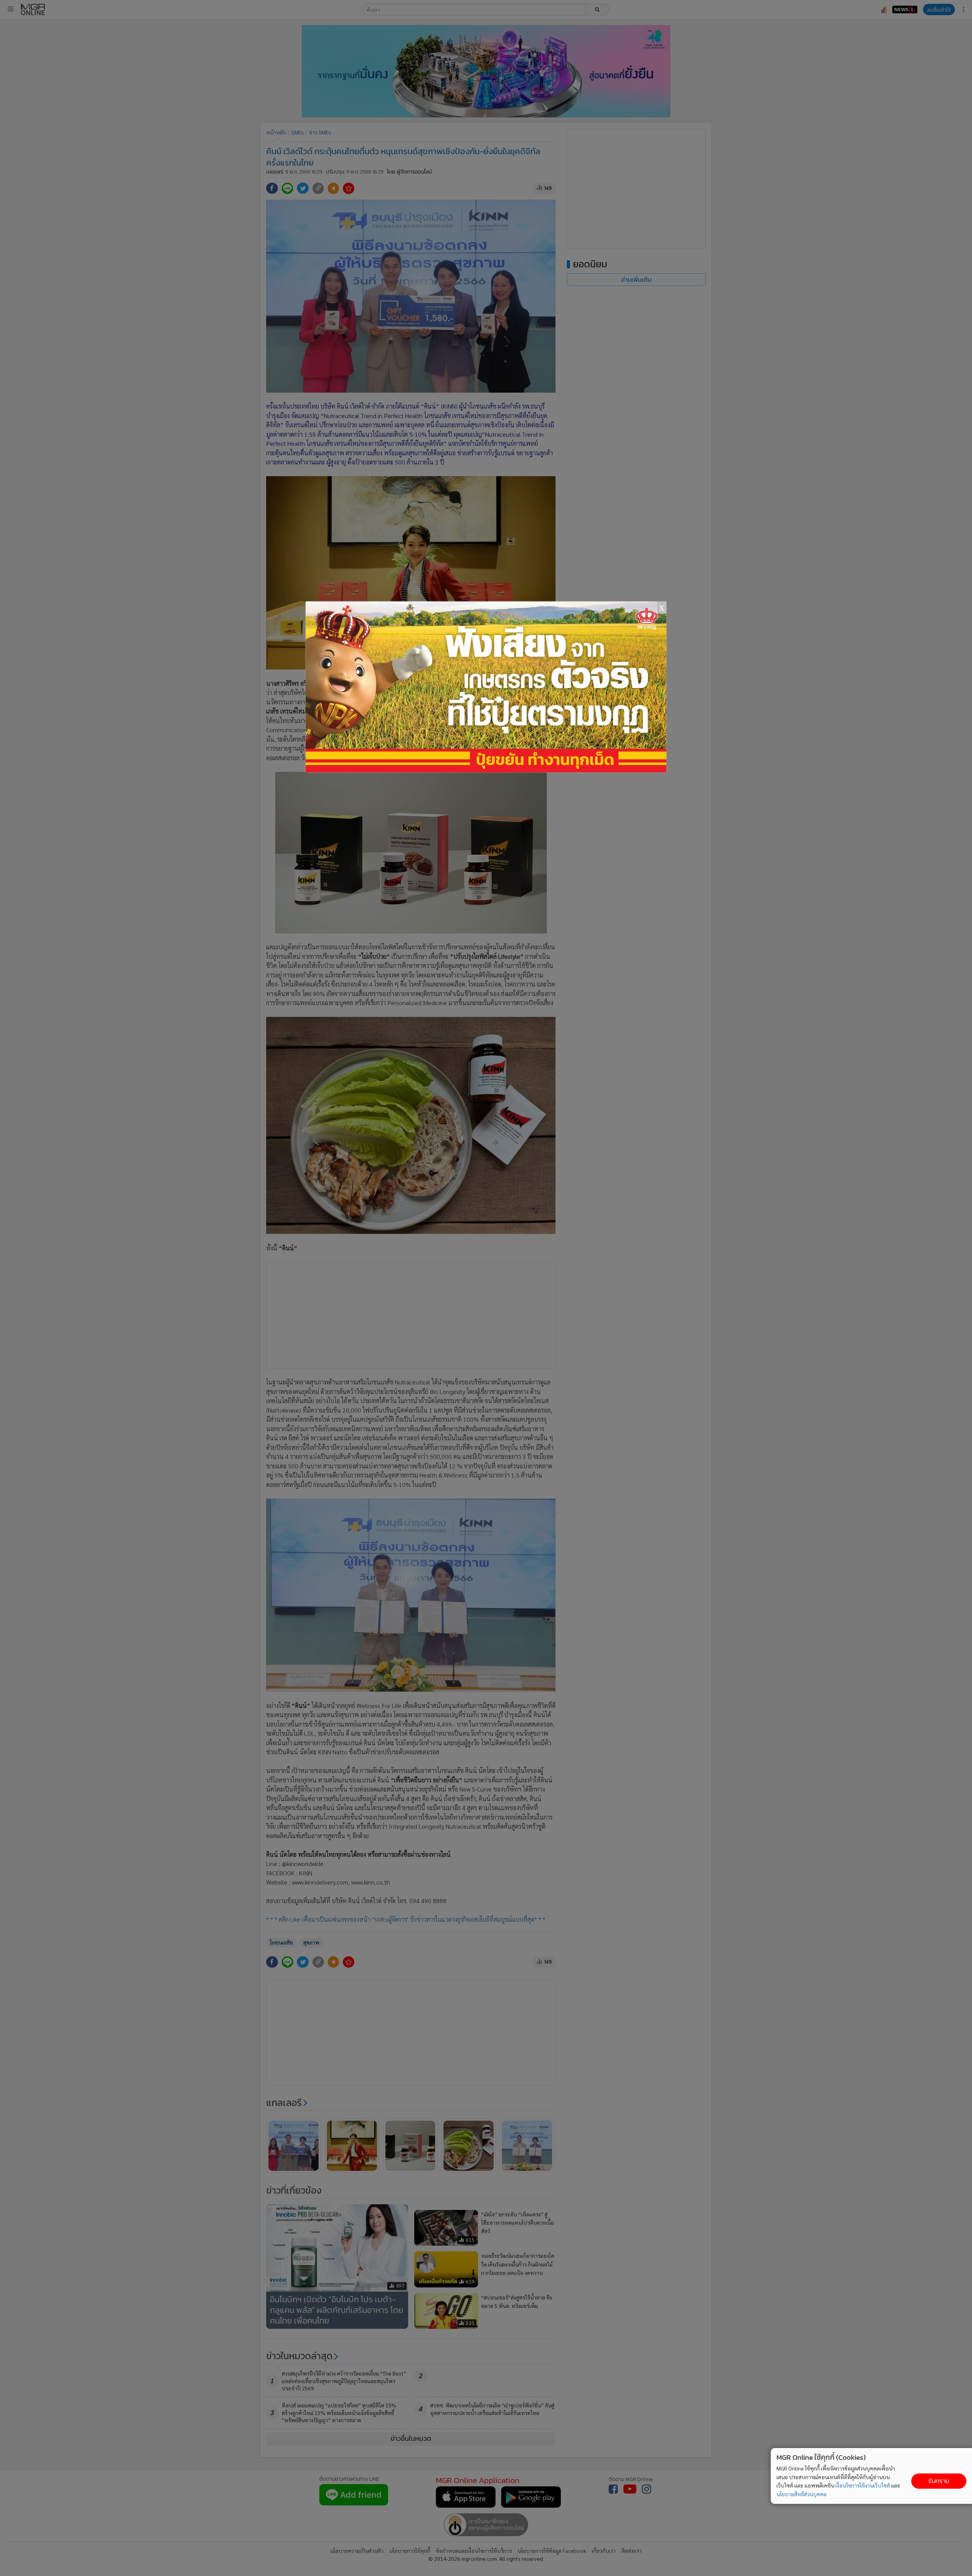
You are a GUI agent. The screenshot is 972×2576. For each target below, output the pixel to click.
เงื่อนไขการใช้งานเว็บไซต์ (863, 2485)
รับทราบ (939, 2481)
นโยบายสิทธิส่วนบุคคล (802, 2494)
